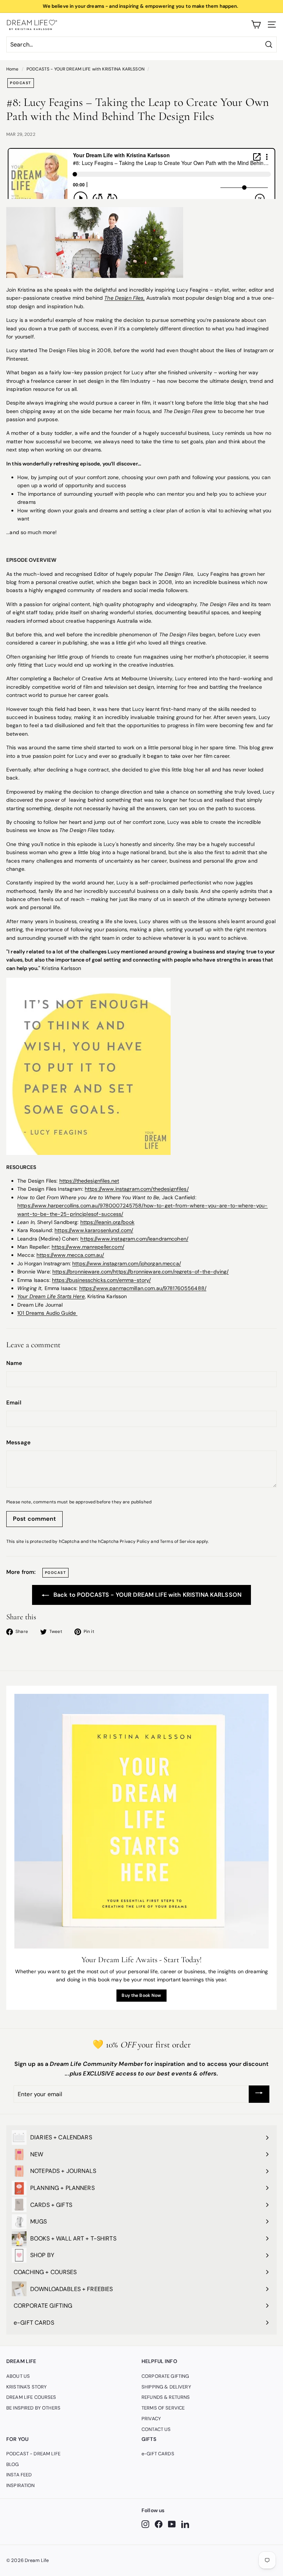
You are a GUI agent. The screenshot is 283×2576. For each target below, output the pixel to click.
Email (14, 1403)
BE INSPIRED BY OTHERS (33, 2408)
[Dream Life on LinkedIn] (185, 2524)
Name (14, 1363)
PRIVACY (151, 2419)
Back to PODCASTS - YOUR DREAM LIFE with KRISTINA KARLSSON (147, 1595)
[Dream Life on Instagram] (145, 2524)
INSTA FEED (19, 2475)
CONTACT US (156, 2429)
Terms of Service (178, 1541)
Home (13, 69)
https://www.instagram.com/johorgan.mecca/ (127, 1263)
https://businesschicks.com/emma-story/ (101, 1280)
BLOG (13, 2464)
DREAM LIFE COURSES (31, 2397)
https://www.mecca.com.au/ (70, 1255)
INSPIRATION (21, 2485)
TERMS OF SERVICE (163, 2408)
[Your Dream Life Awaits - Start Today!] (141, 1821)
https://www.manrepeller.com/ (88, 1247)
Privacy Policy (135, 1541)
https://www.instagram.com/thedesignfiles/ (137, 1189)
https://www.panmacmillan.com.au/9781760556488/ (143, 1288)
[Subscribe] (259, 2094)
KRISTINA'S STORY (27, 2387)
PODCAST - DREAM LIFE (33, 2454)
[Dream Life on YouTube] (172, 2524)
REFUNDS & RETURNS (166, 2397)
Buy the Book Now (141, 1995)
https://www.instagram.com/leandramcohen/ (134, 1239)
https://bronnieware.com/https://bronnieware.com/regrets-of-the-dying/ (141, 1272)
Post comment (34, 1519)
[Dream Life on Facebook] (159, 2524)
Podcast (21, 83)
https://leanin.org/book (107, 1222)
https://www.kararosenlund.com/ (94, 1230)
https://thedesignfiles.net (89, 1181)
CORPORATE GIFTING (165, 2376)
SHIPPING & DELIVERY (166, 2387)
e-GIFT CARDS (158, 2454)
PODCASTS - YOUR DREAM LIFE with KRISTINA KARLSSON (85, 69)
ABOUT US (18, 2376)
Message (18, 1442)
